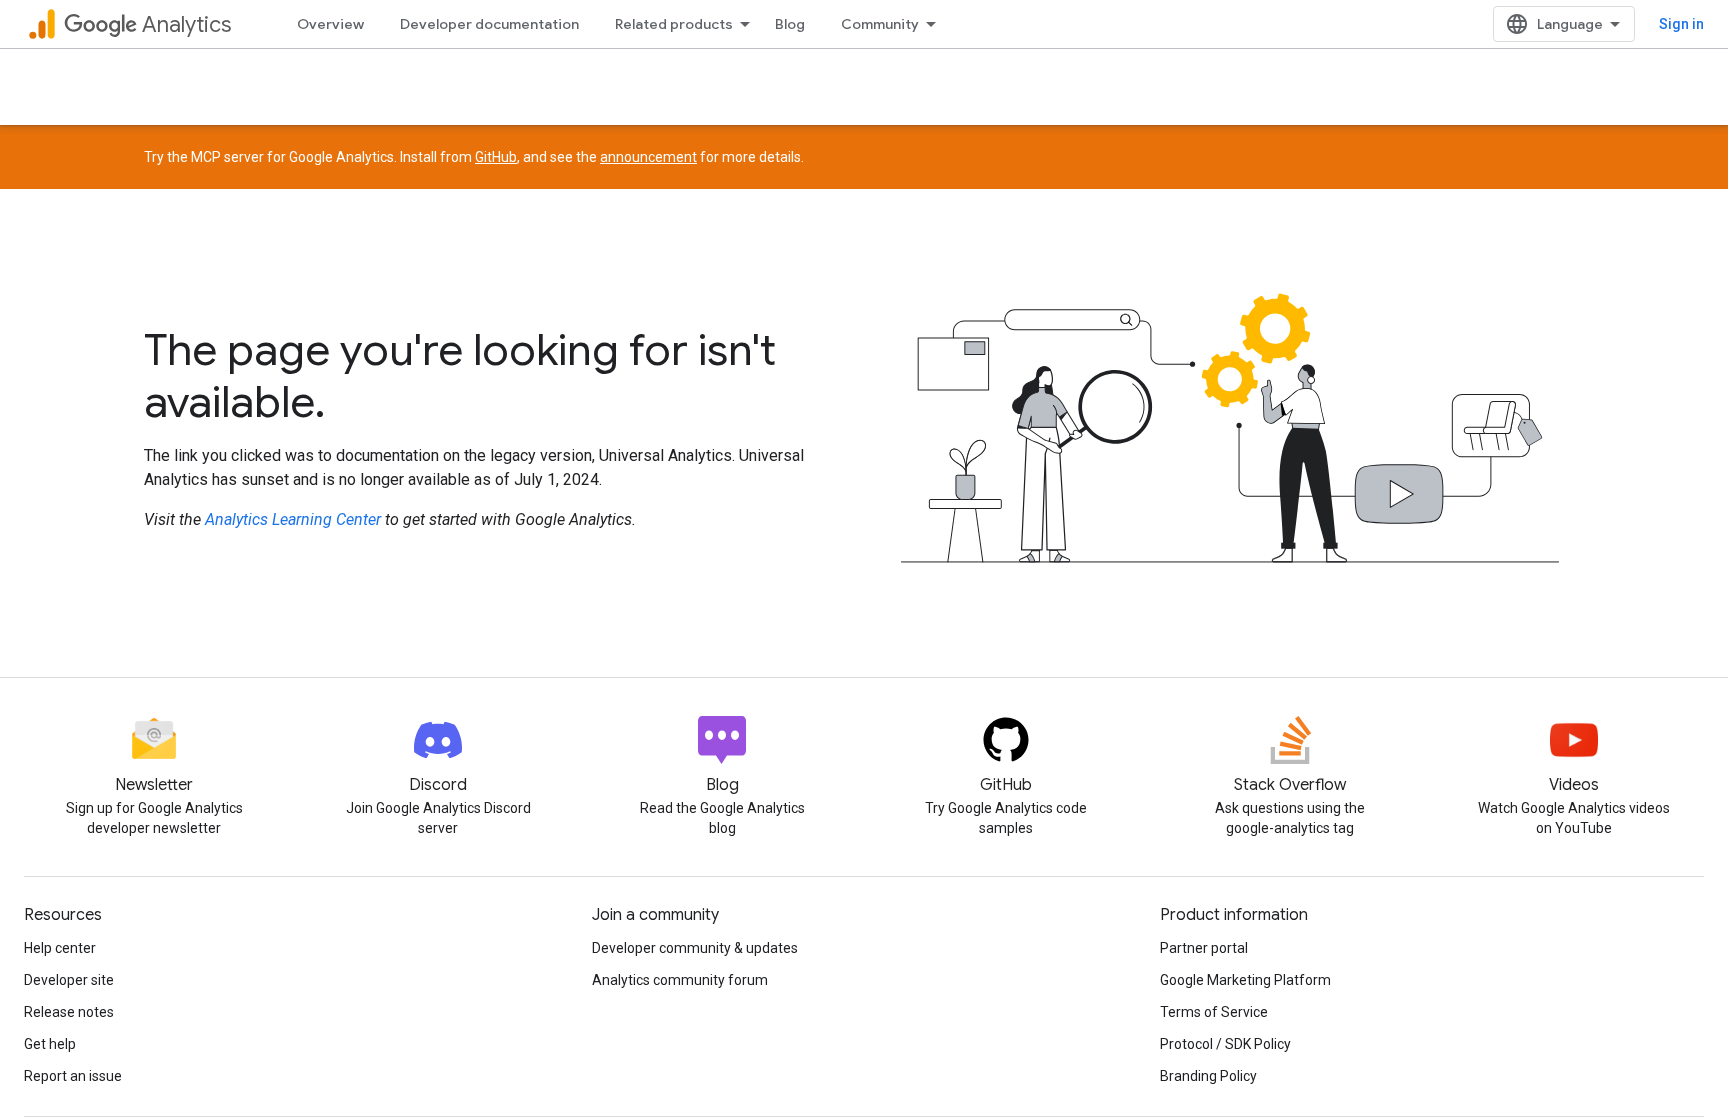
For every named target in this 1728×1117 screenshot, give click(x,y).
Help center (60, 948)
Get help (50, 1044)
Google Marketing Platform (1245, 980)
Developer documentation (489, 24)
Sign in (1681, 24)
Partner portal (1204, 948)
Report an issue (73, 1076)
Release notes (69, 1012)
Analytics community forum (680, 980)
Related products (674, 24)
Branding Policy (1208, 1076)
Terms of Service (1214, 1012)
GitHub (496, 157)
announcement (648, 157)
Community (880, 24)
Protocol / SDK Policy (1225, 1044)
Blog (790, 24)
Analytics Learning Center (293, 519)
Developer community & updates (695, 948)
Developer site (69, 980)
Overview (330, 24)
